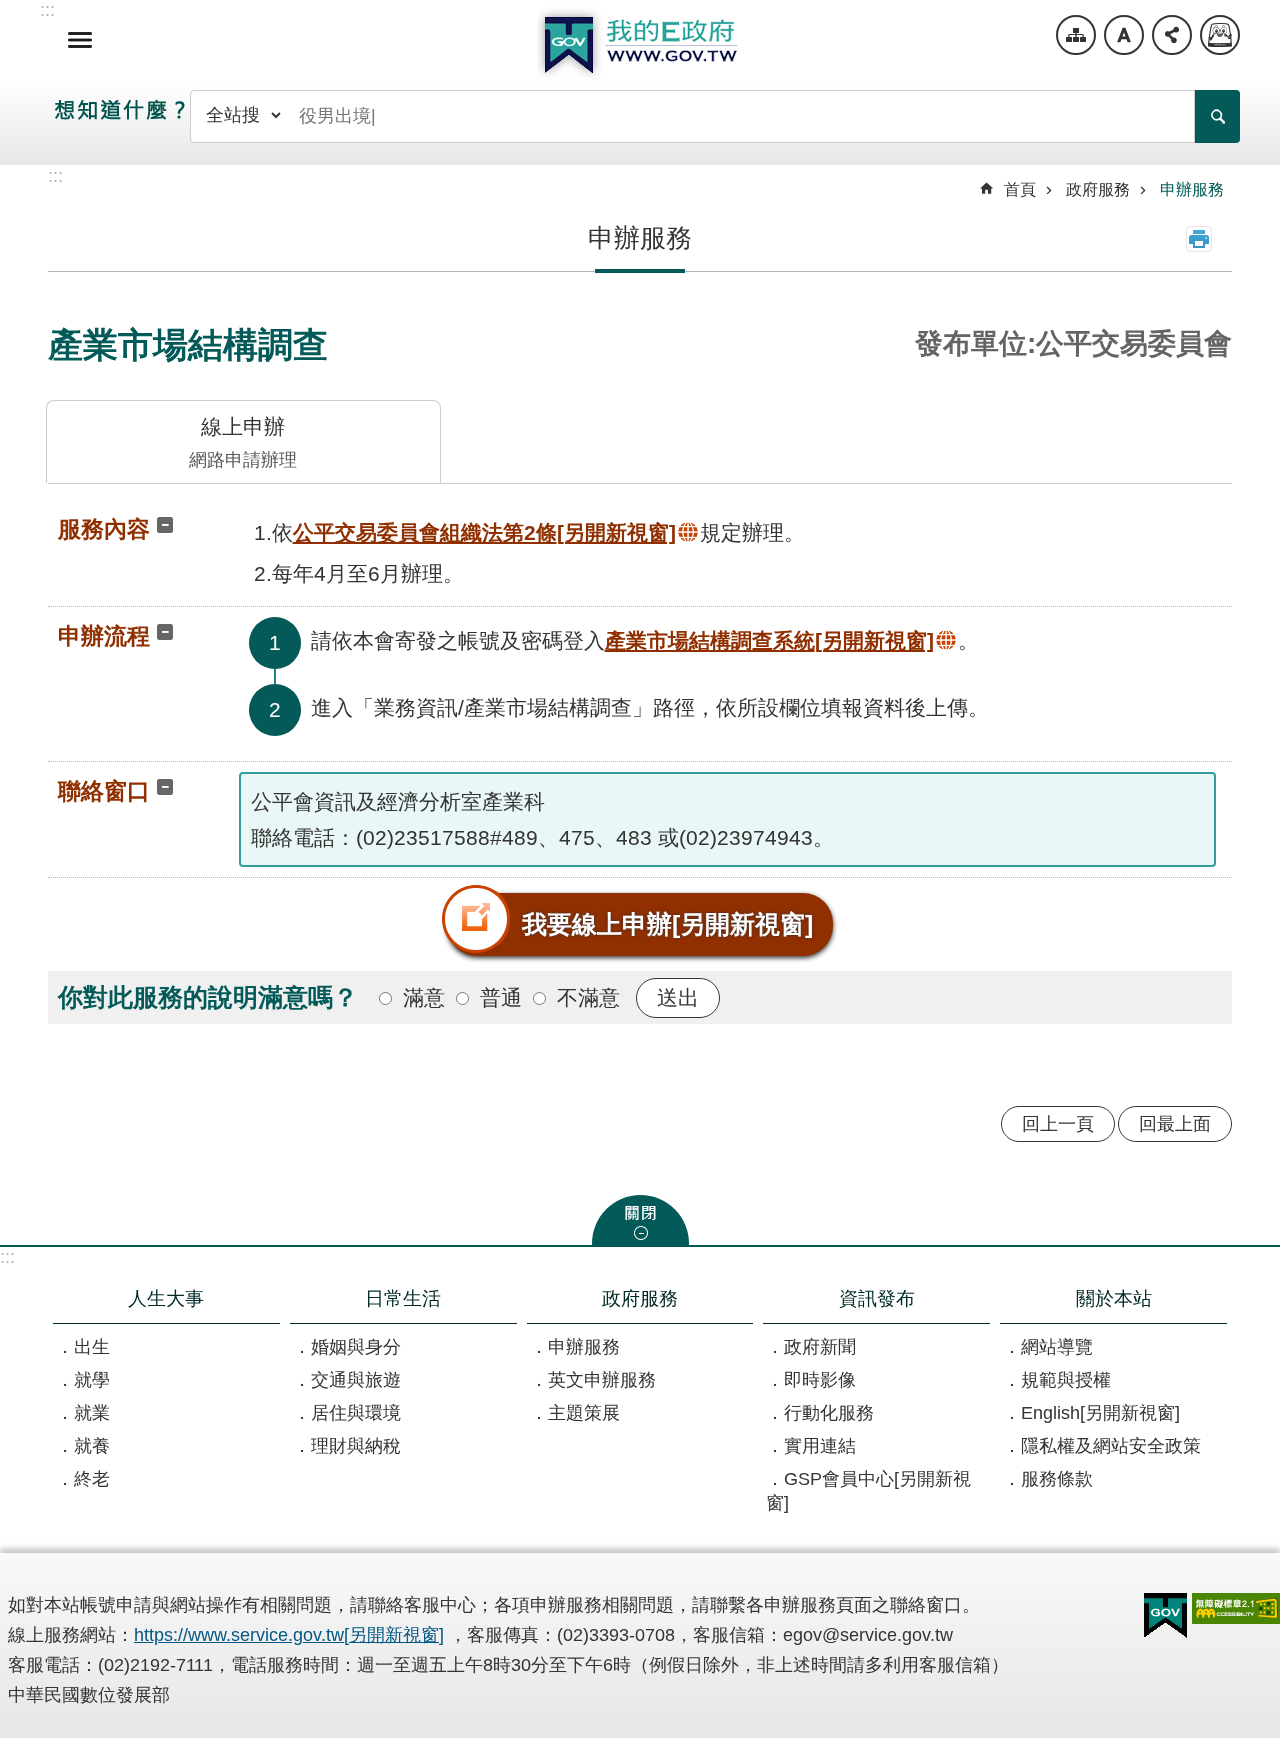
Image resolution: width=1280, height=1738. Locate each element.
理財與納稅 (356, 1446)
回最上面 (1175, 1124)
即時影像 (820, 1380)
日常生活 (403, 1298)
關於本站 (1114, 1298)
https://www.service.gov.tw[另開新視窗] (289, 1635)
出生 (92, 1347)
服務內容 (104, 529)
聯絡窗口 (104, 791)
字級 (1124, 35)
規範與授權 (1066, 1380)
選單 (80, 40)
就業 (92, 1413)
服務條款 (1057, 1479)
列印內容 (1199, 239)
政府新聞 (820, 1347)
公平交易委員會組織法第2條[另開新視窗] (484, 532)
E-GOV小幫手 (1220, 35)
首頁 (1020, 189)
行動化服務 (829, 1413)
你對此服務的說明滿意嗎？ (208, 997)
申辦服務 (1192, 189)
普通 (501, 997)
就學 (92, 1380)
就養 (92, 1446)
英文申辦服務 (602, 1380)
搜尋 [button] (1217, 116)
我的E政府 (640, 45)
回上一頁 (1058, 1124)
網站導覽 (1076, 35)
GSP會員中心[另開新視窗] (868, 1491)
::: (7, 1257)
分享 (1172, 35)
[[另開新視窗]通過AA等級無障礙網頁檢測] (1236, 1608)
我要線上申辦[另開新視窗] (667, 924)
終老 (92, 1479)
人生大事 (166, 1298)
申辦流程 (104, 636)
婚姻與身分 (356, 1347)
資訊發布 (877, 1298)
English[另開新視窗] (1100, 1413)
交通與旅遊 (356, 1380)
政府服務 (1098, 189)
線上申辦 (243, 442)
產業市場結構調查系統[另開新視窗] (769, 640)
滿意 (424, 997)
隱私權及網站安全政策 (1111, 1446)
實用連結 (820, 1446)
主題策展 (584, 1413)
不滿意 (588, 997)
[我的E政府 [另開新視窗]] (1165, 1616)
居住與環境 (356, 1413)
